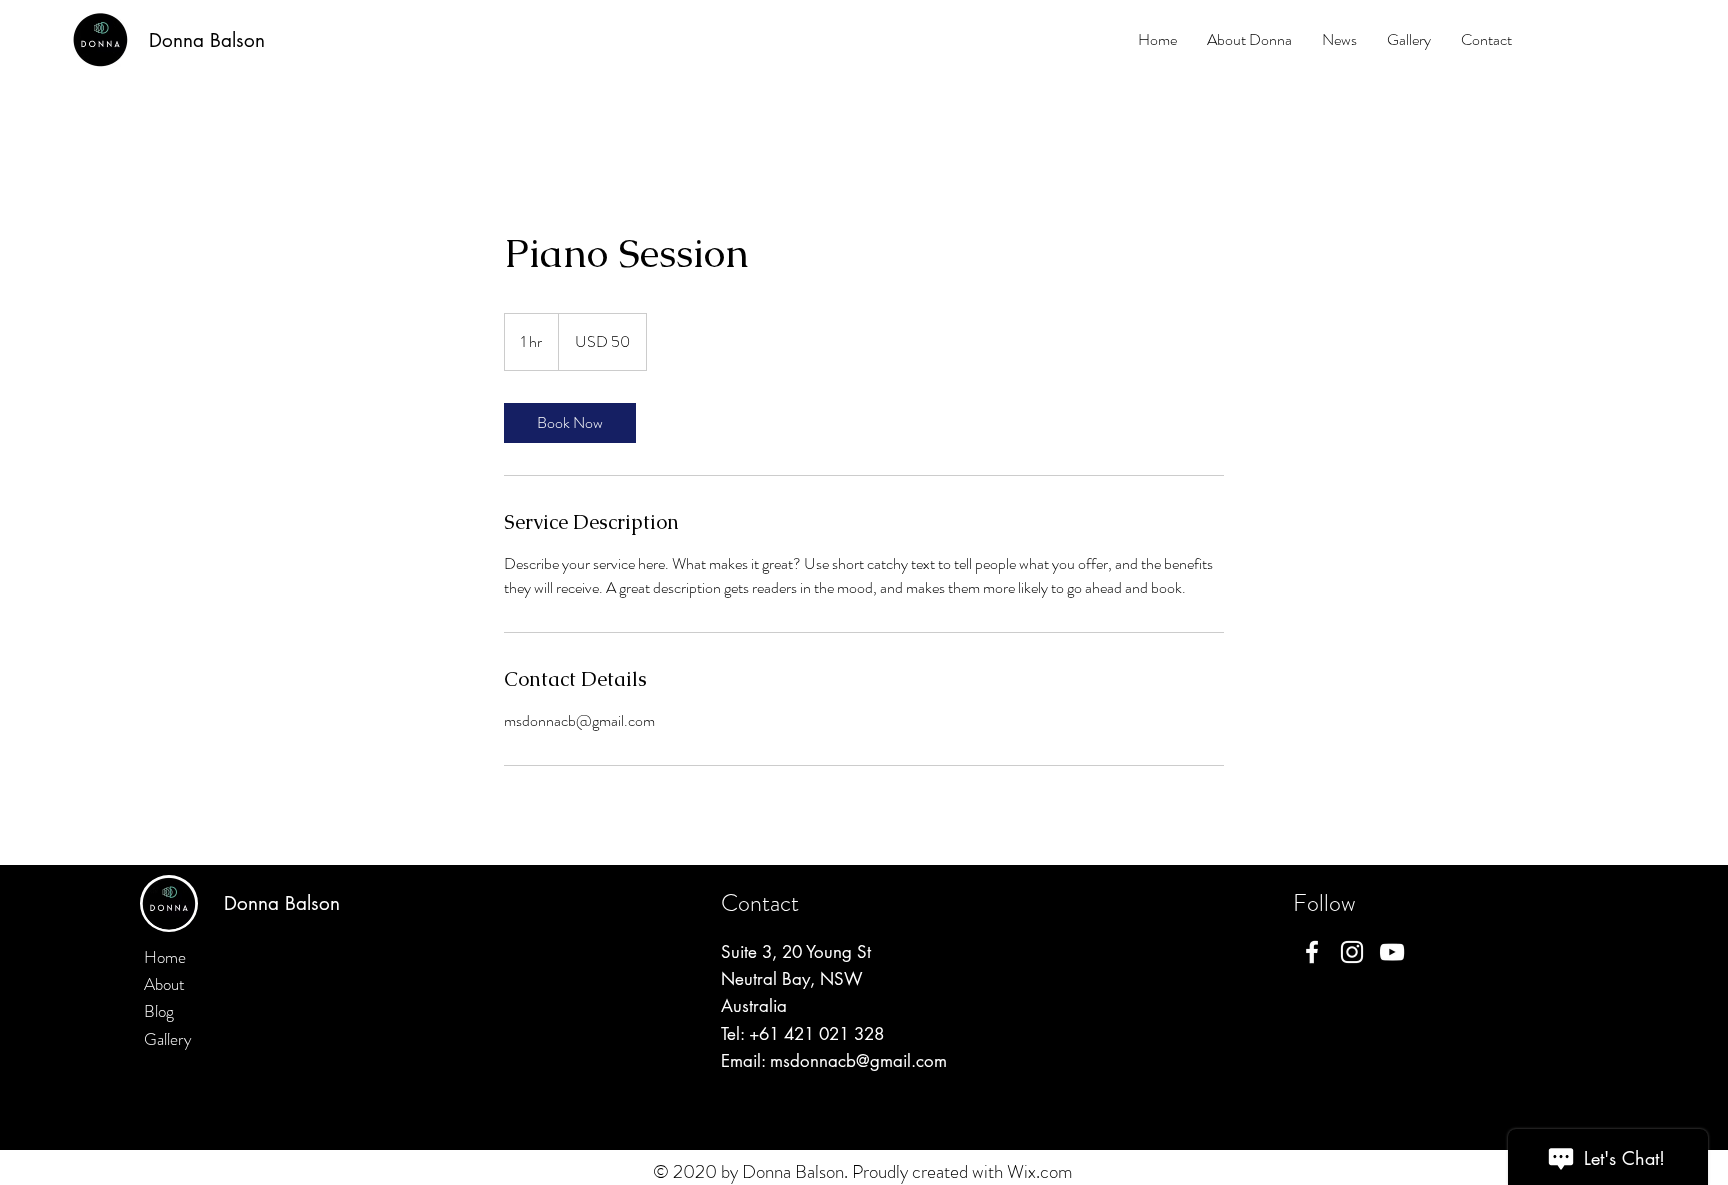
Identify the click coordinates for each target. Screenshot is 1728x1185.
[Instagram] (1352, 952)
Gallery (168, 1039)
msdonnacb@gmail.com (858, 1061)
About (164, 984)
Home (165, 957)
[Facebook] (1312, 952)
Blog (159, 1011)
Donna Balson (207, 40)
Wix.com (1040, 1171)
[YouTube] (1392, 952)
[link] (570, 423)
